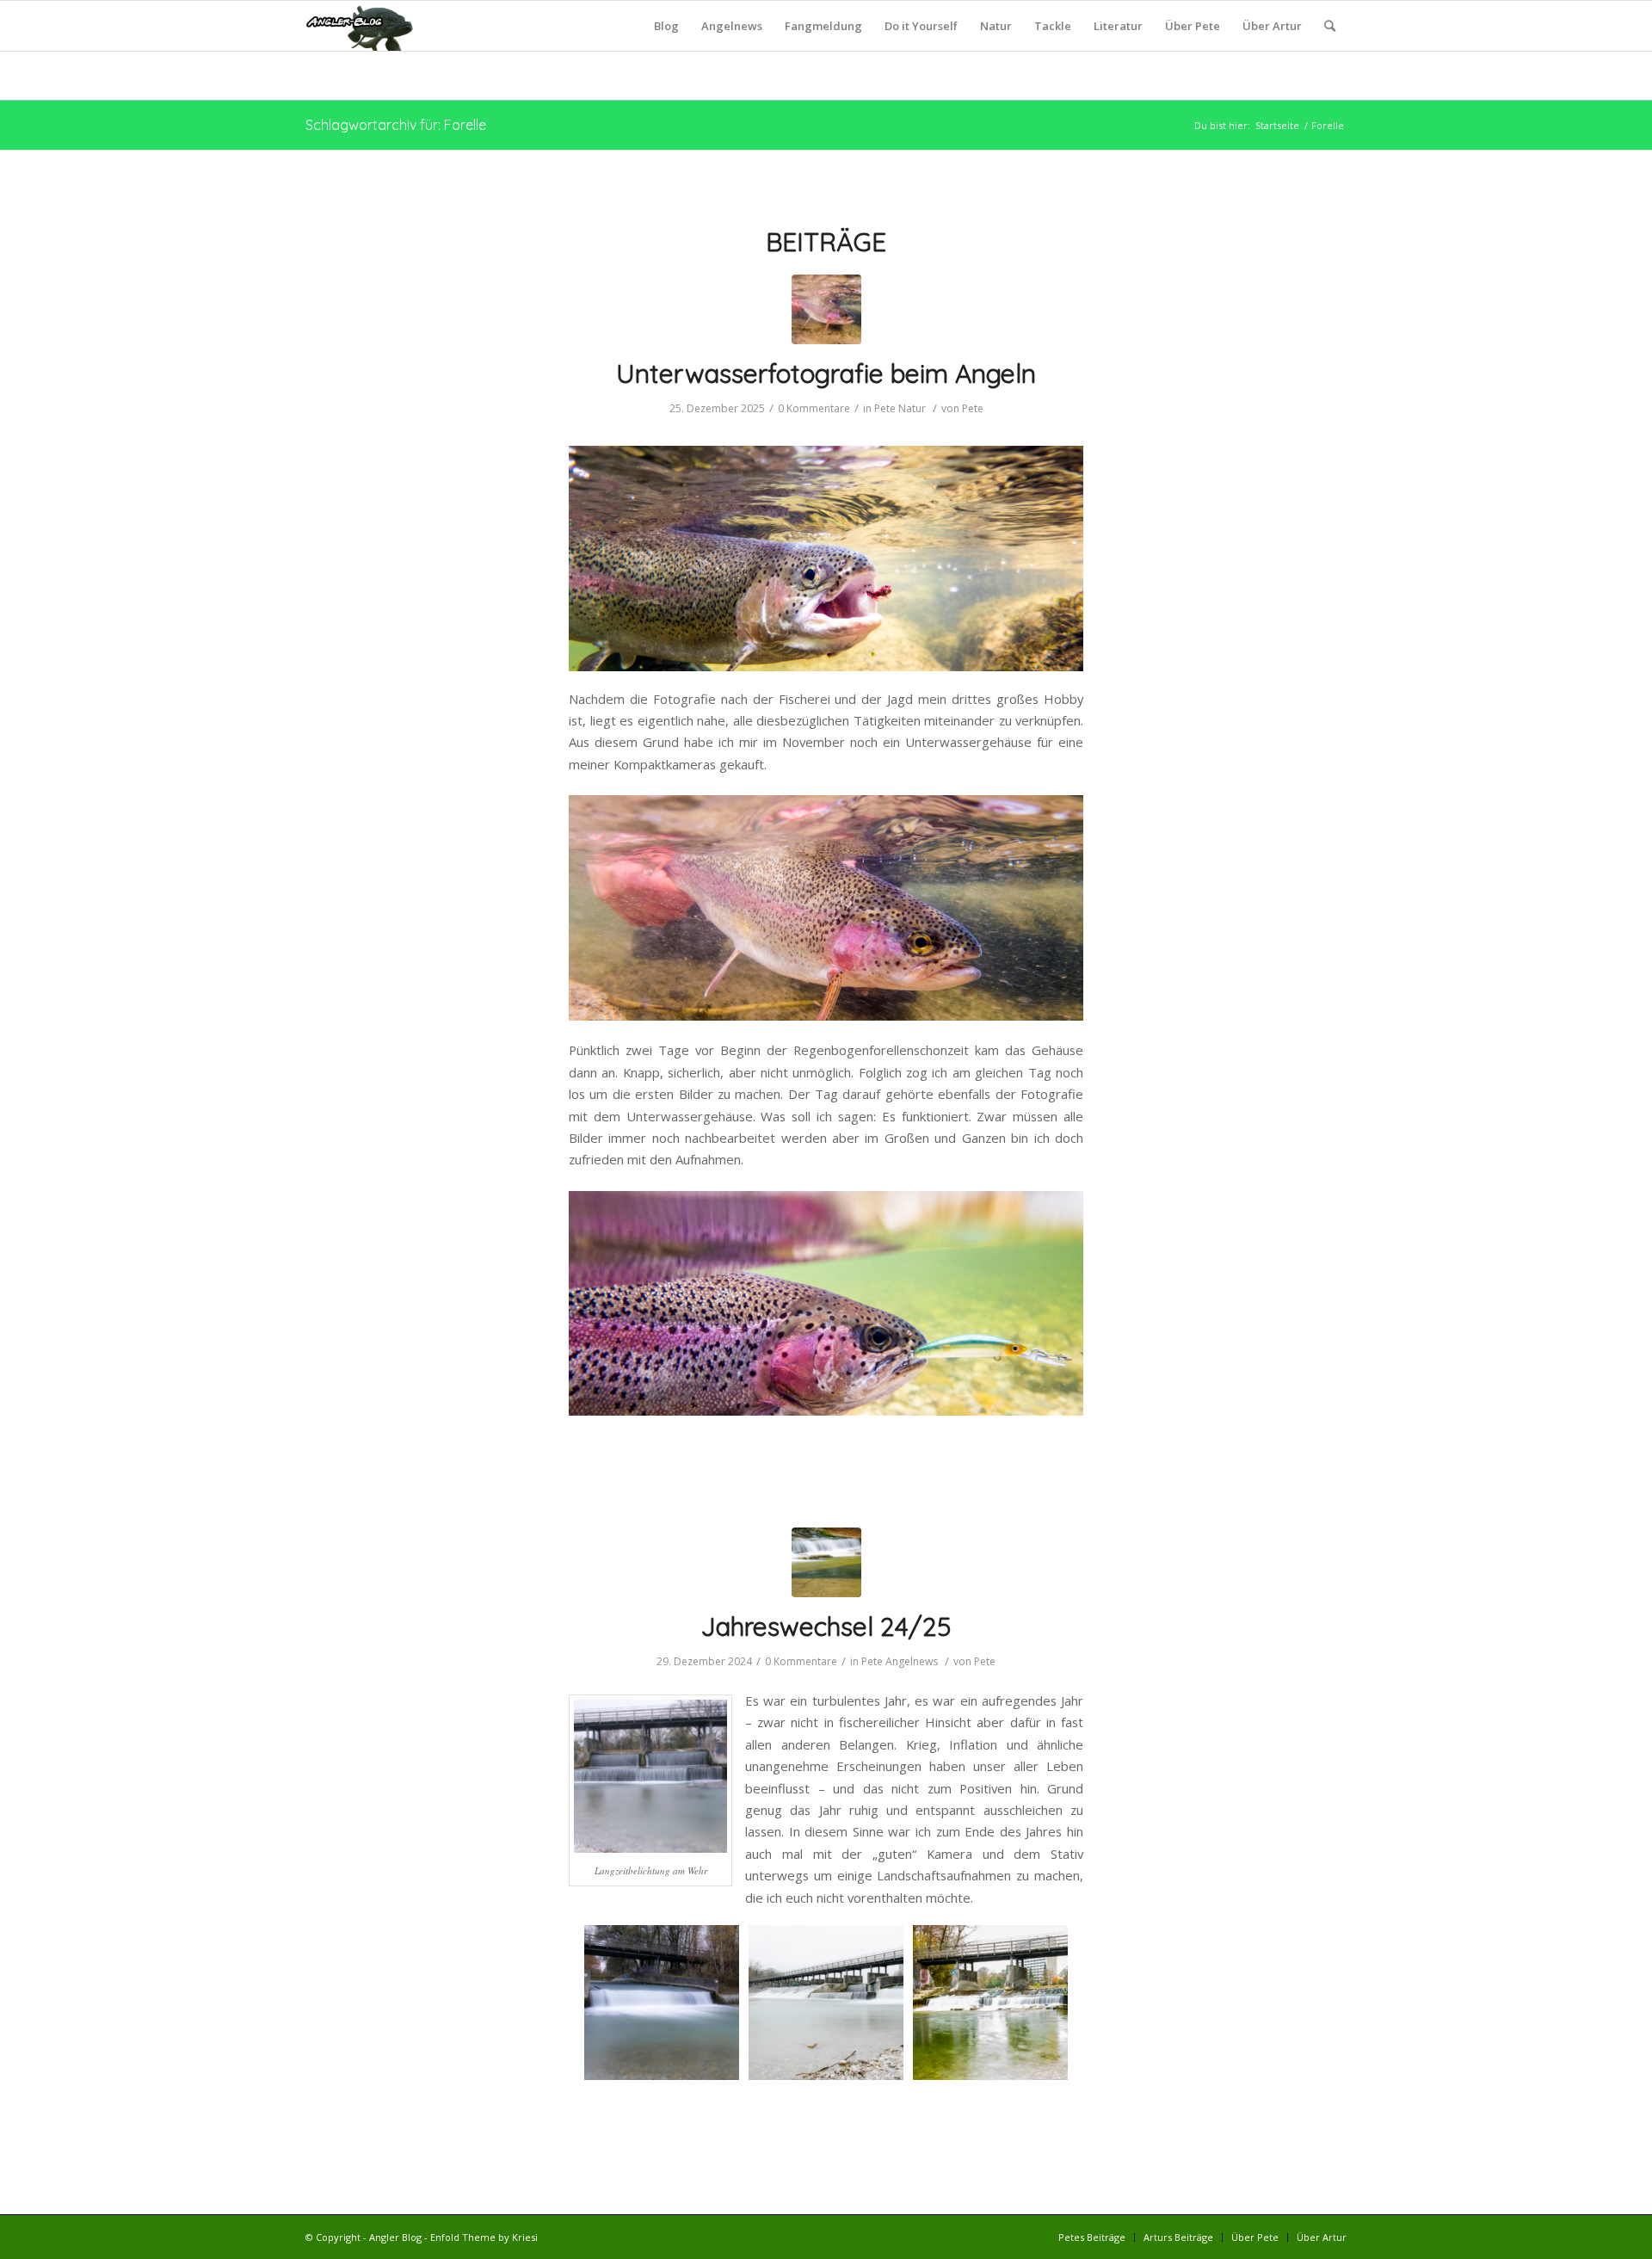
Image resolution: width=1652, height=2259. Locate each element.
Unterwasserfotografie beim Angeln (826, 373)
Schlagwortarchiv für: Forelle (396, 125)
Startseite (1277, 125)
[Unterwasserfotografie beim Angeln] (826, 309)
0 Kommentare (814, 408)
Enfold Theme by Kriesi (484, 2237)
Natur (912, 408)
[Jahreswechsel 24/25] (826, 1562)
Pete (885, 408)
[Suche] (1330, 26)
